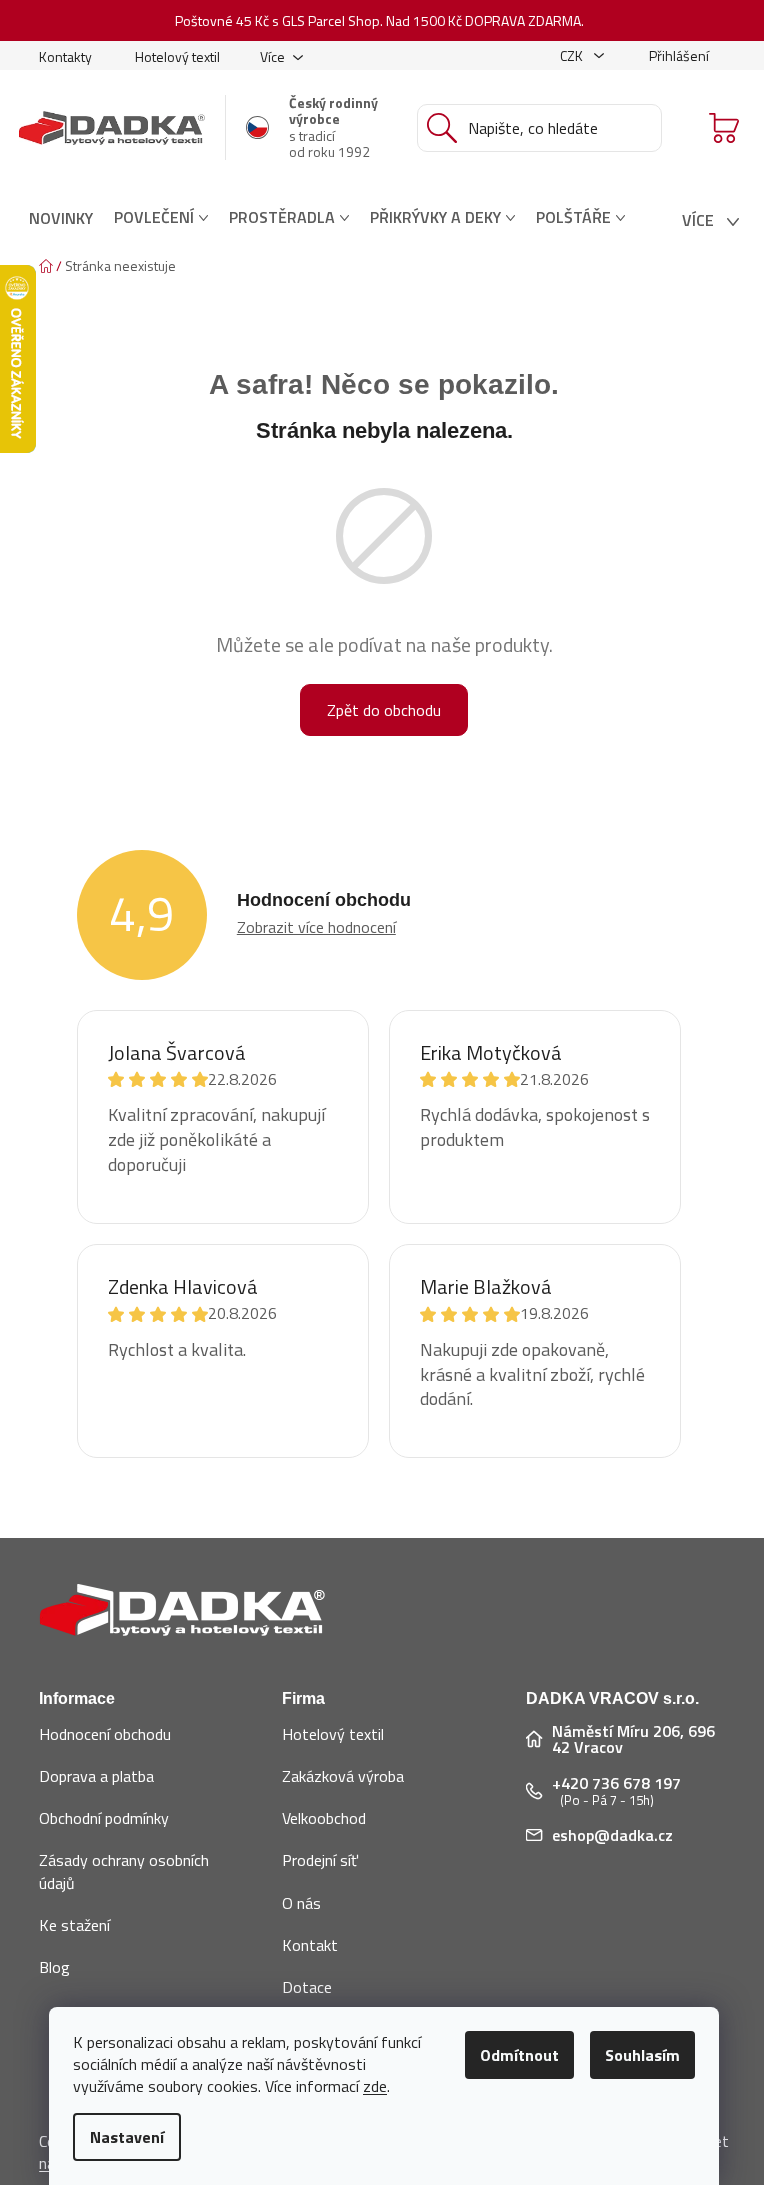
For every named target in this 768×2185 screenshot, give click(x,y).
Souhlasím (642, 2055)
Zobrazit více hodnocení (316, 927)
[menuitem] (61, 218)
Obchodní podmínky (104, 1818)
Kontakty (65, 56)
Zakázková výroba (343, 1776)
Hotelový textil (177, 56)
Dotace (307, 1987)
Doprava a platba (96, 1776)
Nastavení (127, 2137)
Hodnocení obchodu (105, 1734)
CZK (573, 55)
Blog (54, 1967)
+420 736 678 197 (616, 1783)
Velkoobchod (324, 1818)
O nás (301, 1903)
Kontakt (310, 1945)
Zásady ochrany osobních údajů (124, 1871)
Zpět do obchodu (384, 710)
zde (375, 2086)
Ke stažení (74, 1925)
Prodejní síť (320, 1860)
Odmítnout (519, 2055)
